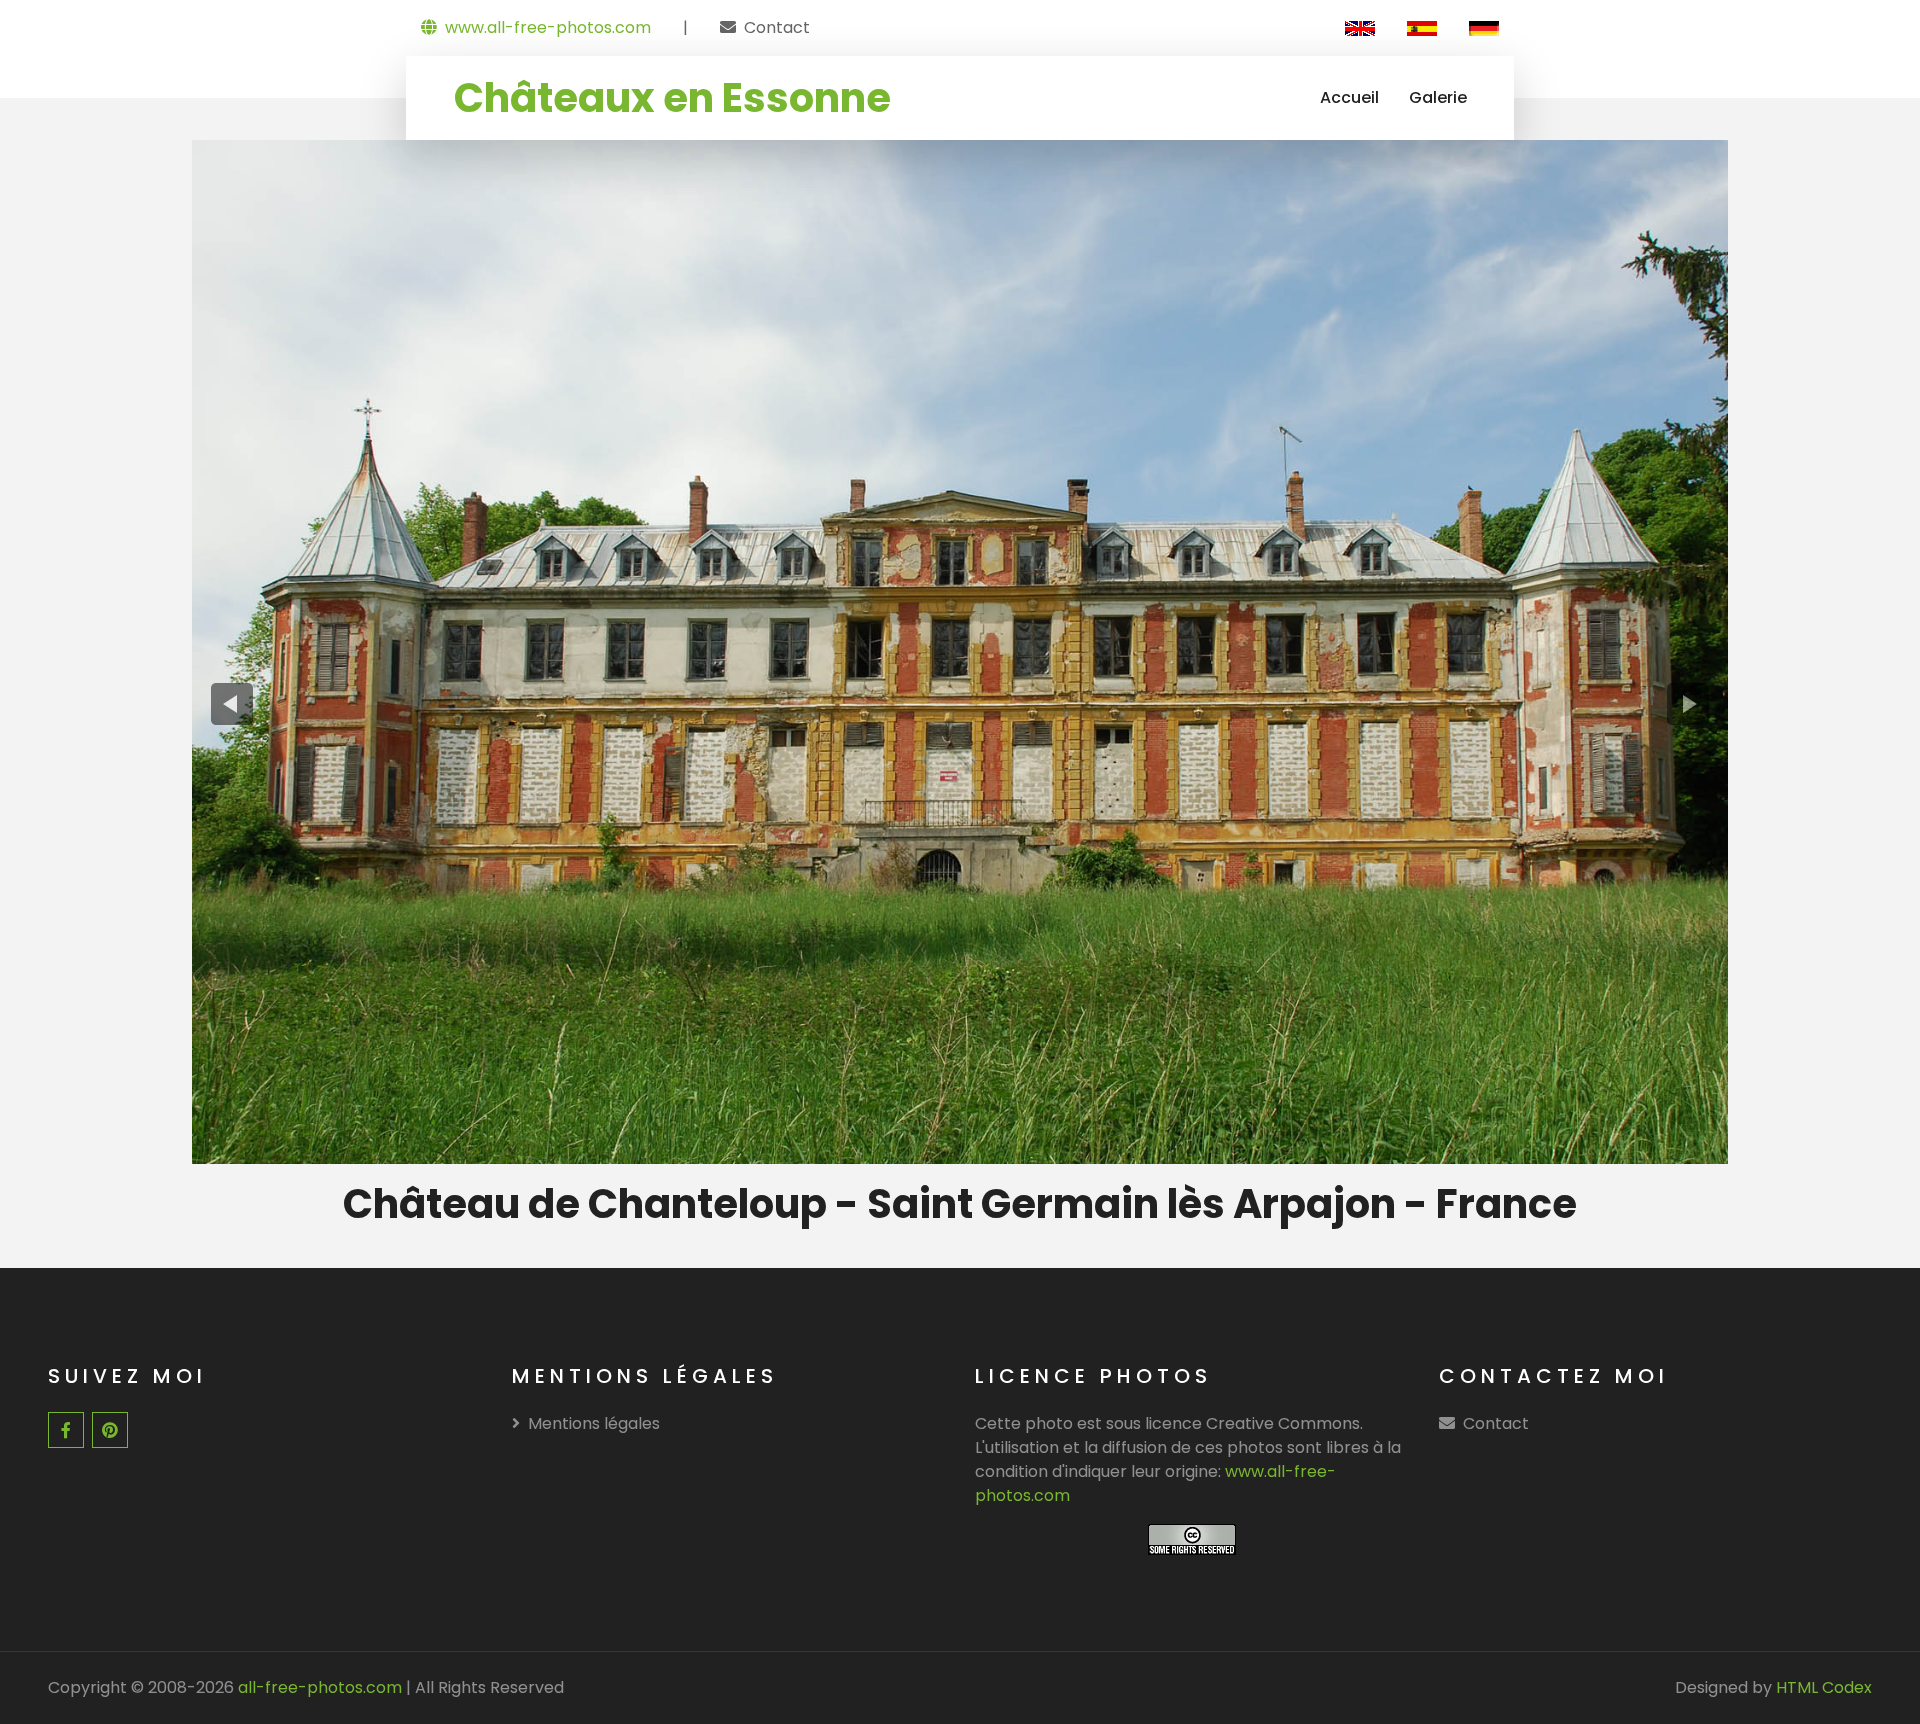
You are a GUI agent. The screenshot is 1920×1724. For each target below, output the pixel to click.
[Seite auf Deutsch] (1484, 28)
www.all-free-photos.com (548, 27)
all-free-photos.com (318, 1687)
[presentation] (232, 704)
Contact (777, 27)
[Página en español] (1422, 28)
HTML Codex (1824, 1687)
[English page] (1360, 28)
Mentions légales (594, 1423)
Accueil (1349, 97)
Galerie (1438, 97)
